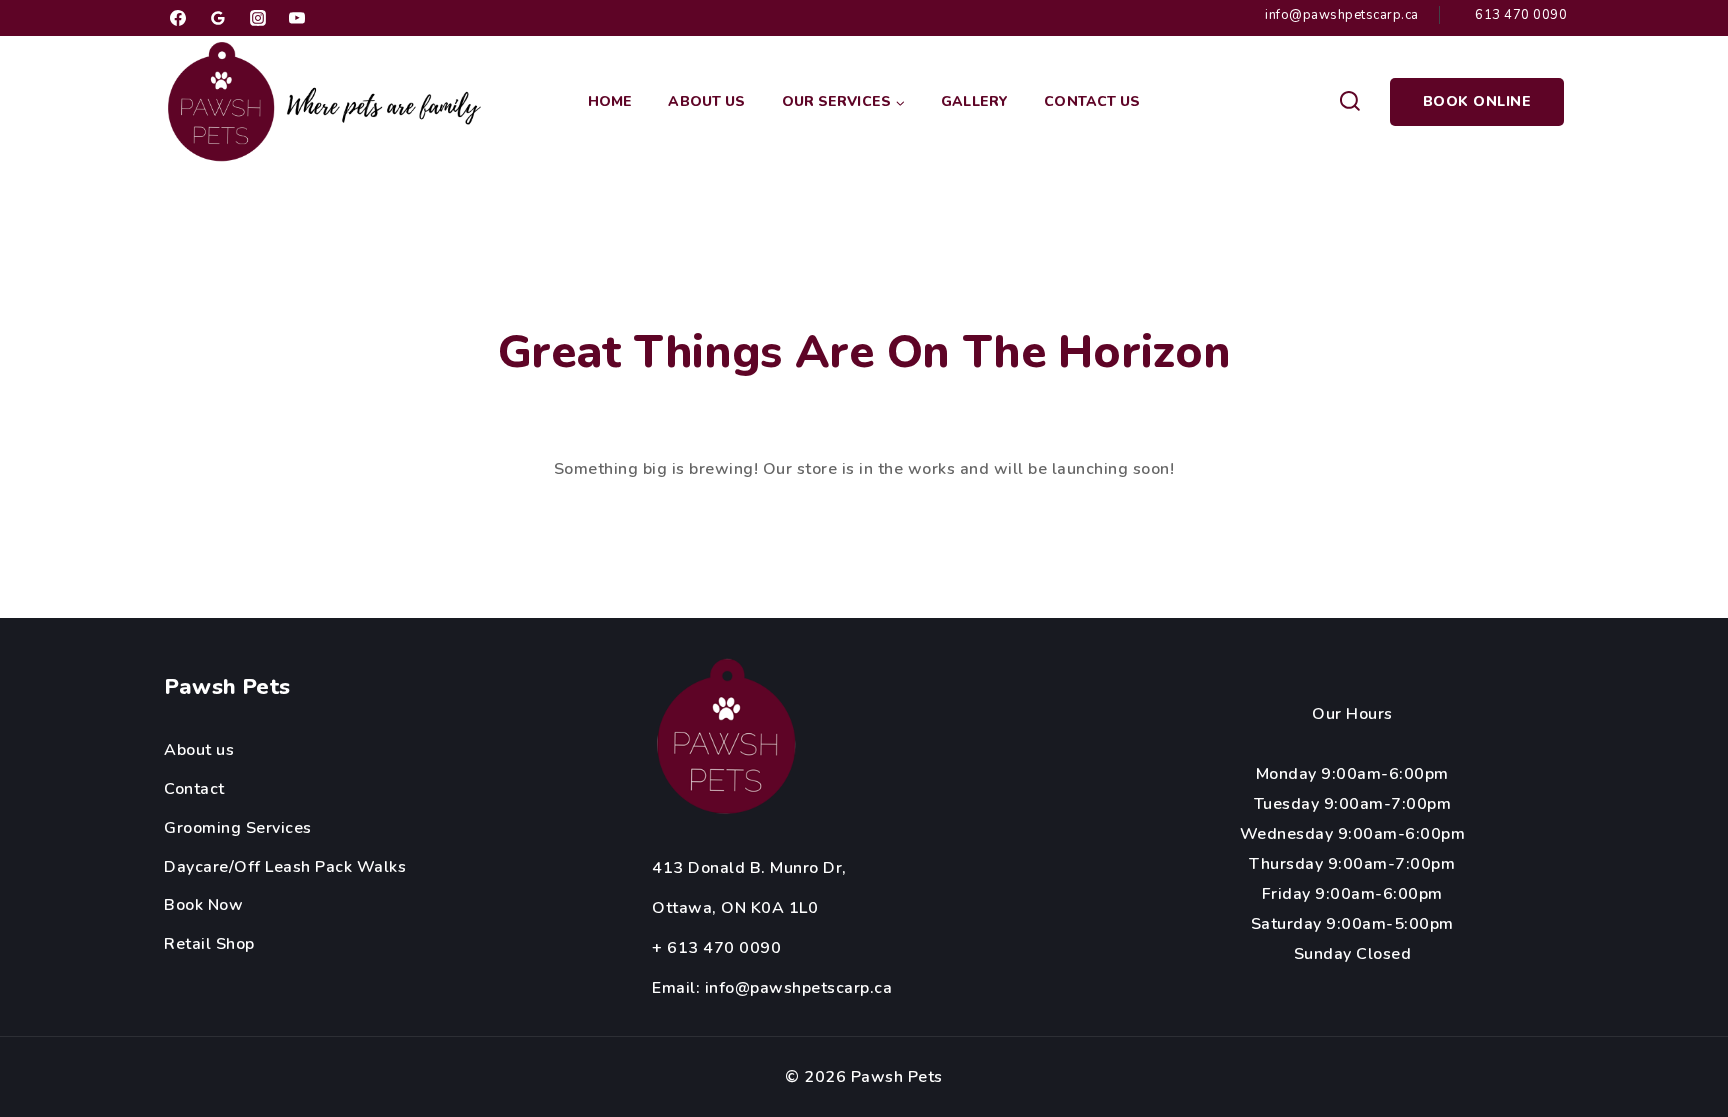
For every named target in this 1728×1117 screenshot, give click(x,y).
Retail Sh (200, 944)
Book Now (203, 905)
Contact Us (1092, 101)
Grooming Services (238, 828)
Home (610, 101)
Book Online (1477, 101)
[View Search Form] (1349, 102)
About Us (706, 101)
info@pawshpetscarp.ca (799, 988)
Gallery (974, 101)
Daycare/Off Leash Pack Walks (285, 867)
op (245, 944)
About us (199, 750)
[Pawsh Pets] (329, 102)
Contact (194, 789)
